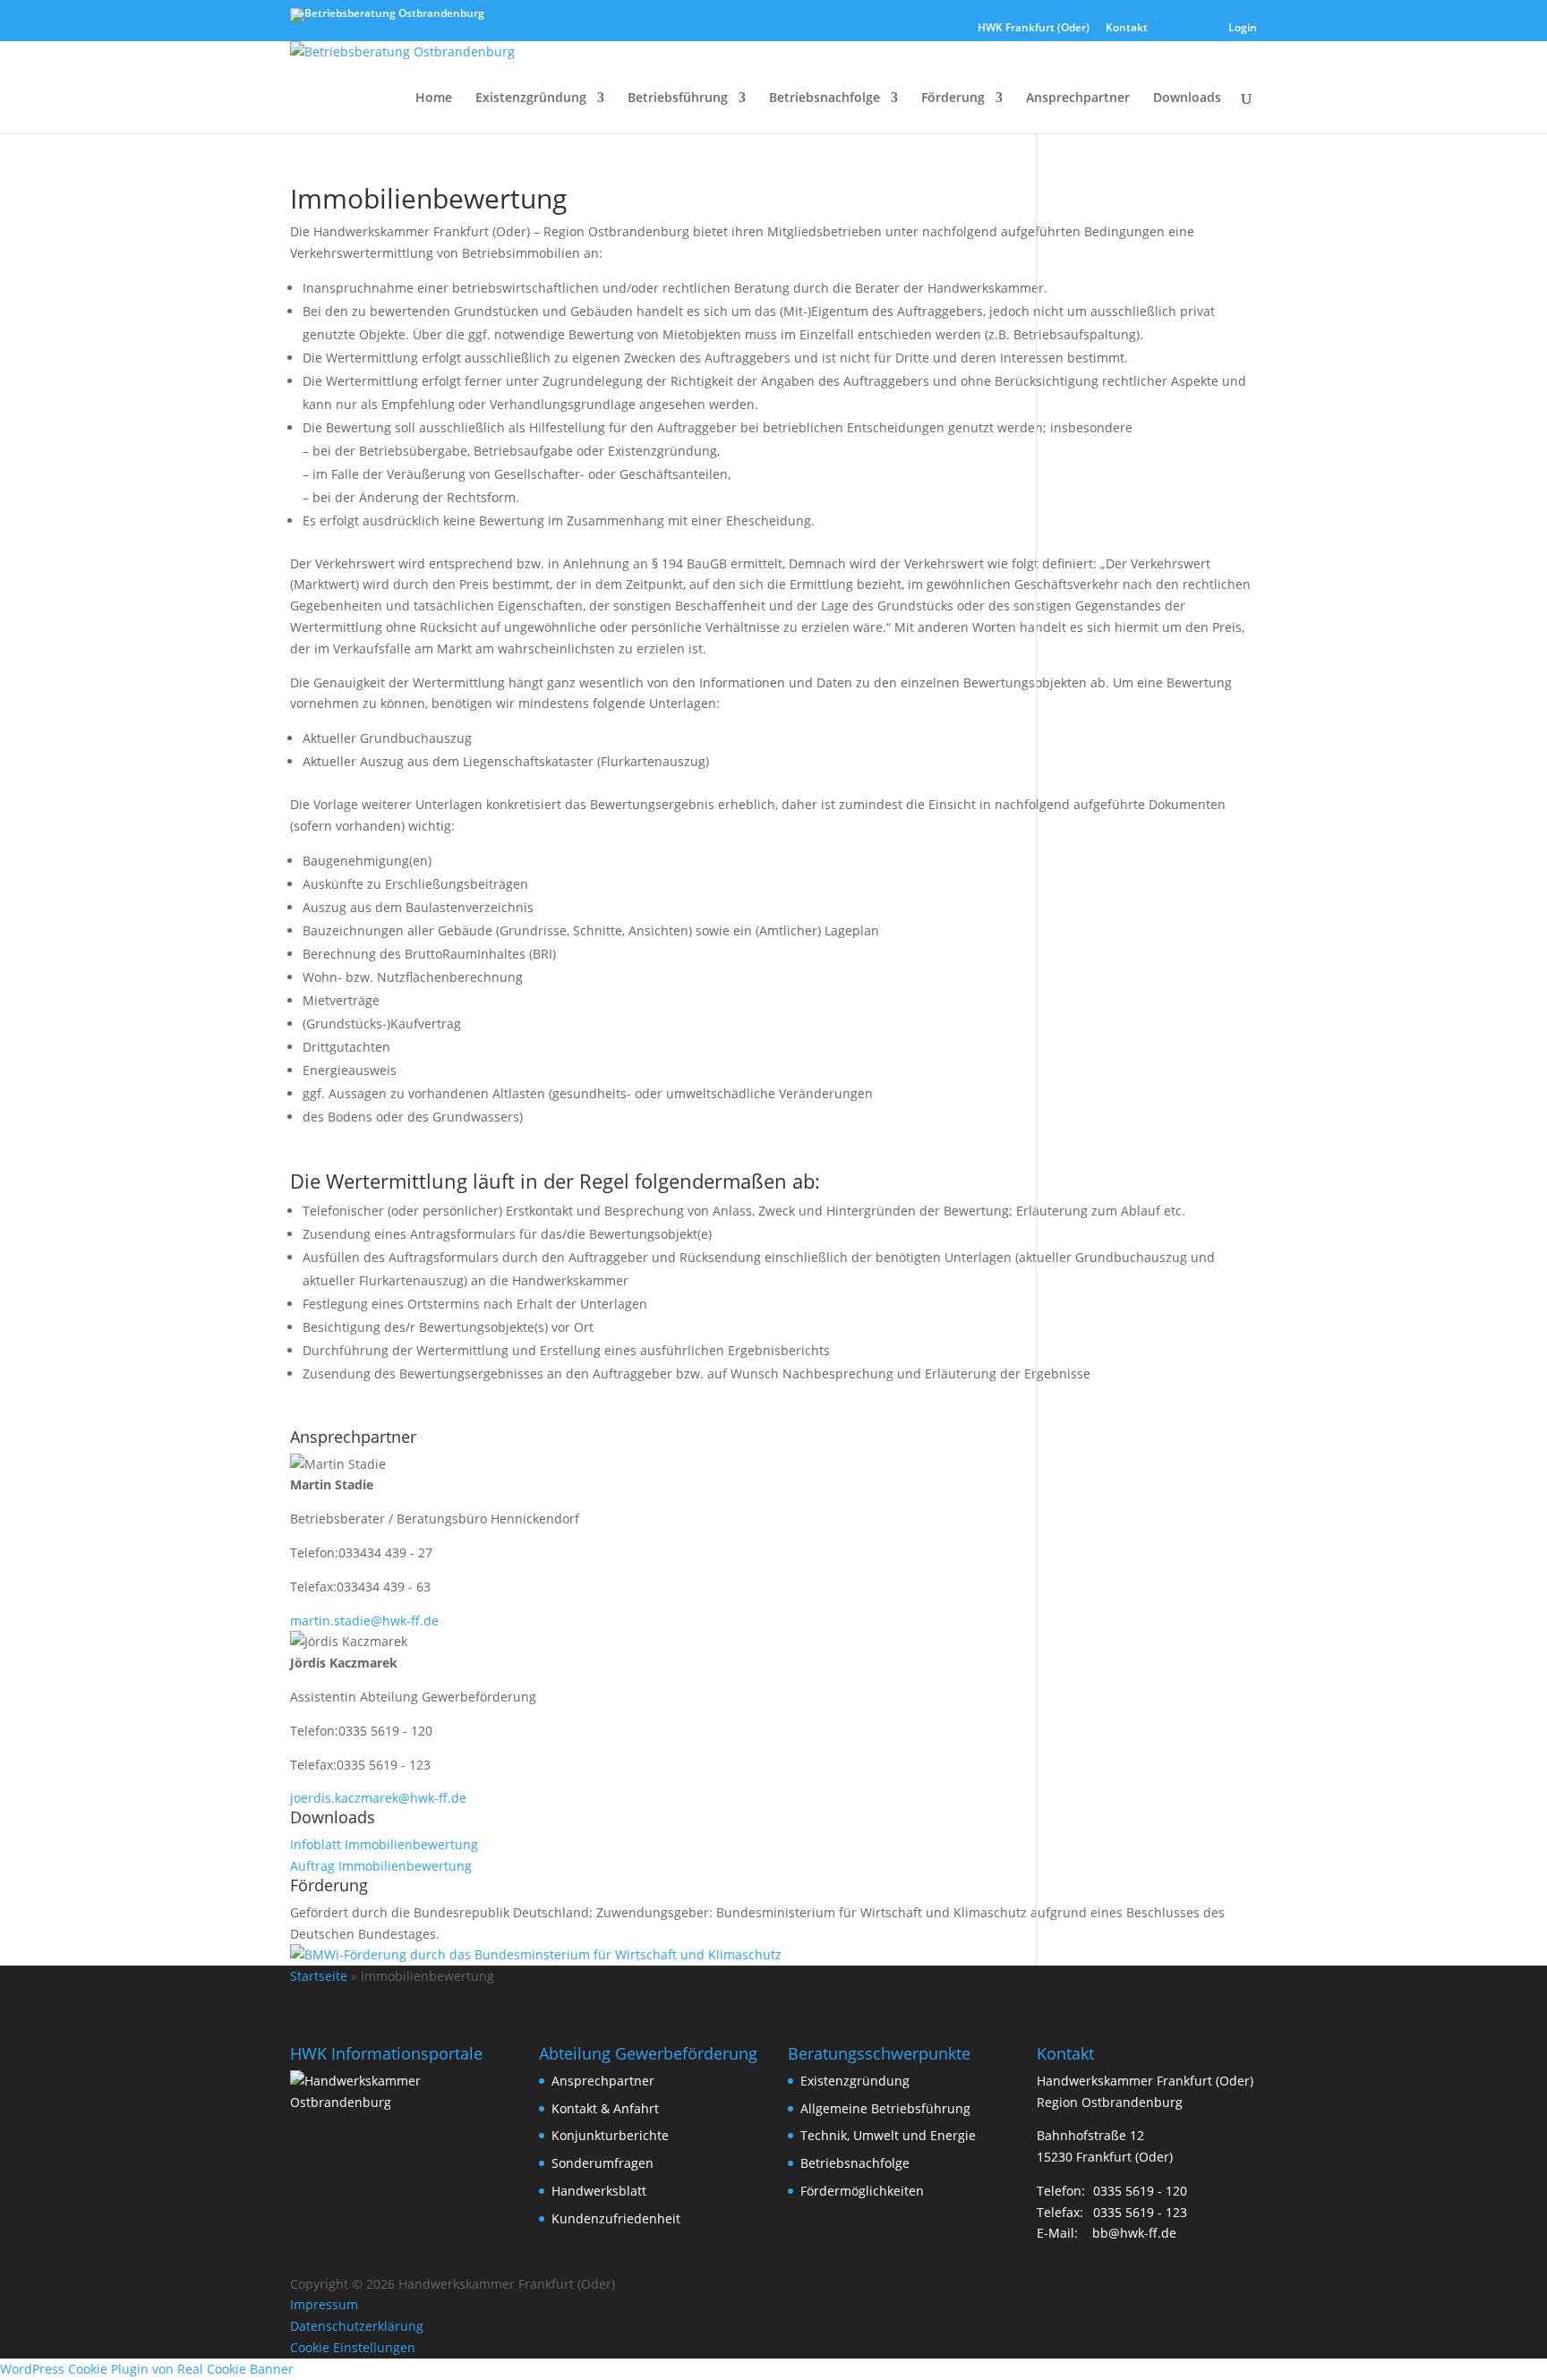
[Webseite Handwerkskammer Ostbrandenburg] (400, 2102)
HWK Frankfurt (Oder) (1034, 29)
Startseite (319, 1976)
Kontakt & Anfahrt (605, 2108)
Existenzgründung (531, 98)
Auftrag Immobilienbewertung (381, 1866)
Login (1243, 29)
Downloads (1187, 98)
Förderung (953, 98)
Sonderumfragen (603, 2163)
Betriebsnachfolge (825, 98)
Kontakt (1127, 29)
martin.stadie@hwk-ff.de (364, 1621)
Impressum (324, 2304)
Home (434, 98)
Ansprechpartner (1078, 98)
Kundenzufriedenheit (616, 2218)
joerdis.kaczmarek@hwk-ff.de (378, 1798)
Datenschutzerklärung (357, 2326)
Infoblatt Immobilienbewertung (384, 1844)
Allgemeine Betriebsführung (885, 2108)
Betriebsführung (678, 98)
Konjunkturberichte (610, 2135)
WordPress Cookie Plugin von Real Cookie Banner (147, 2369)
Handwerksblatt (599, 2191)
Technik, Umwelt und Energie (888, 2135)
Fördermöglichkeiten (862, 2191)
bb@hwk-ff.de (1134, 2233)
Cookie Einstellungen (353, 2347)
